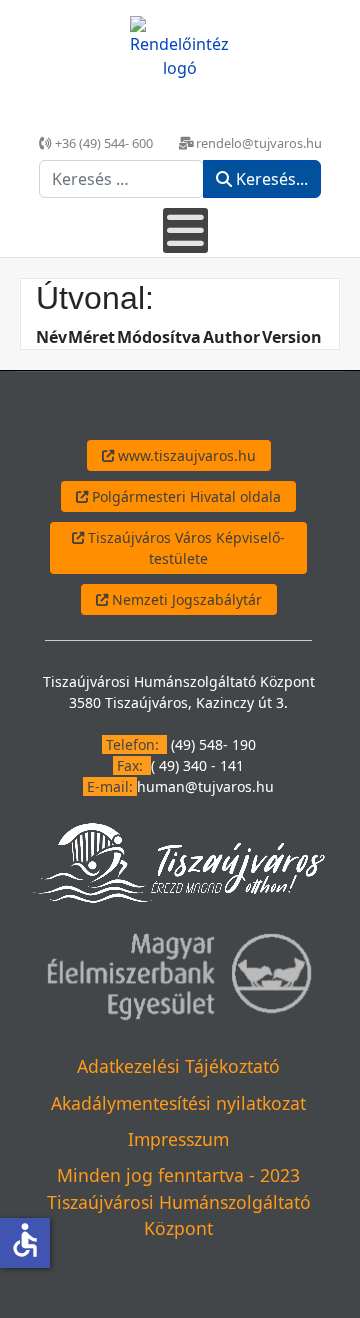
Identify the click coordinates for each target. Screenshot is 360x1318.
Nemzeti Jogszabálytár (185, 599)
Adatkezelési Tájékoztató (178, 1066)
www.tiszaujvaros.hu (185, 455)
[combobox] (121, 179)
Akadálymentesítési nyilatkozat (178, 1103)
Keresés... (270, 179)
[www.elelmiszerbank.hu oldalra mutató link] (178, 974)
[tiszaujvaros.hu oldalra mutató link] (178, 861)
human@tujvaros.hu (205, 786)
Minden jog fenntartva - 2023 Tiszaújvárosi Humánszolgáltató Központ (179, 1201)
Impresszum (178, 1139)
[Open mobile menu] (185, 230)
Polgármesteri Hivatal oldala (184, 496)
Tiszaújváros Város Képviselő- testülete (184, 548)
